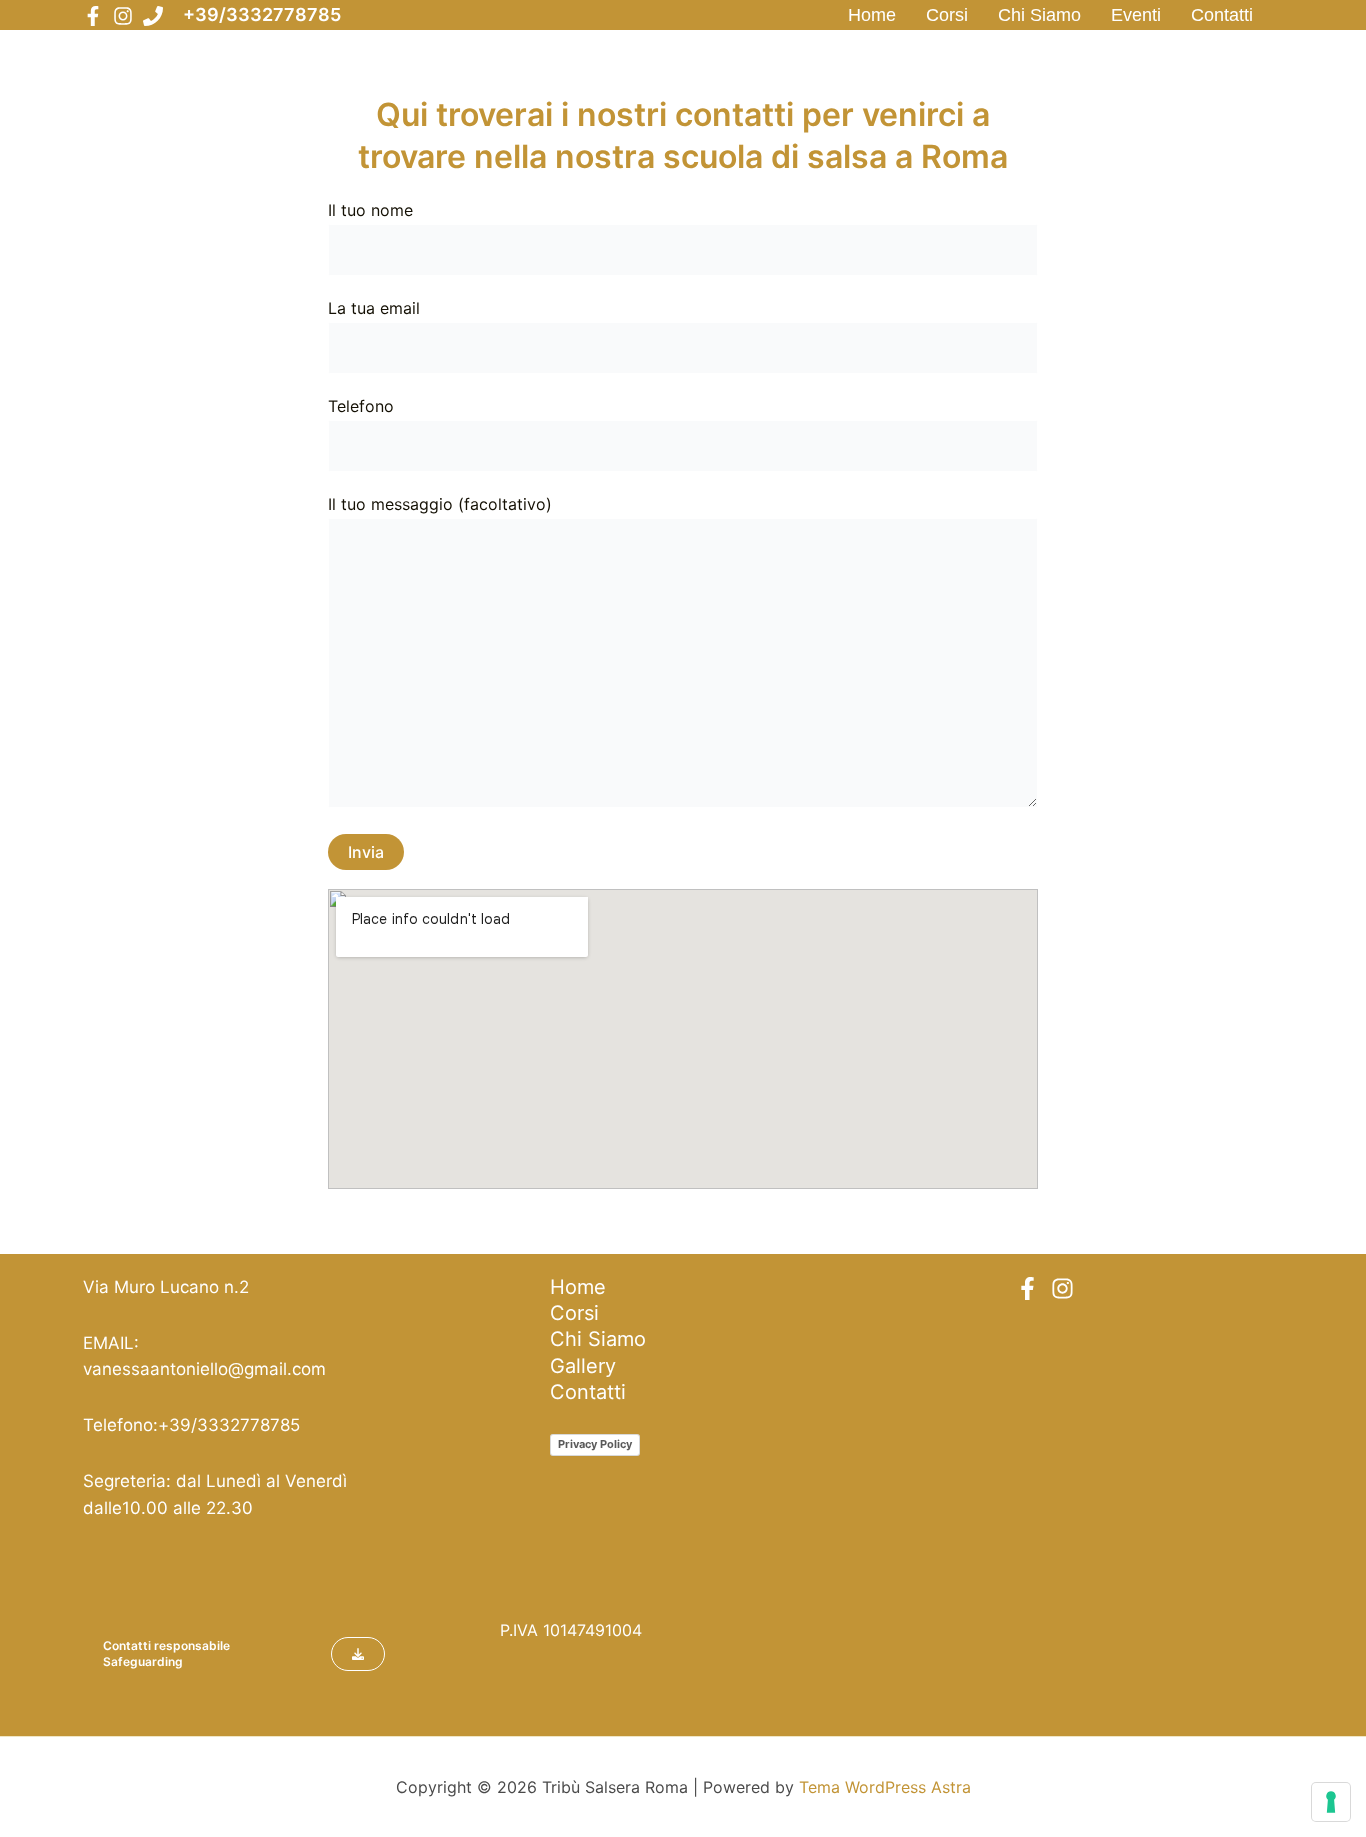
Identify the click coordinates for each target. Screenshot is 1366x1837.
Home (872, 15)
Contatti (1222, 15)
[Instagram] (123, 16)
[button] (358, 1654)
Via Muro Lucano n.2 (166, 1287)
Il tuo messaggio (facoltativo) (440, 504)
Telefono (361, 406)
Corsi (947, 15)
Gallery (583, 1366)
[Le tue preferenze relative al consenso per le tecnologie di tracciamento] (1331, 1802)
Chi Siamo (1039, 15)
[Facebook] (93, 16)
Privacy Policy (595, 1444)
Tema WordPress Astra (885, 1787)
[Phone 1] (153, 16)
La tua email (374, 308)
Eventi (1136, 15)
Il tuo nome (370, 210)
